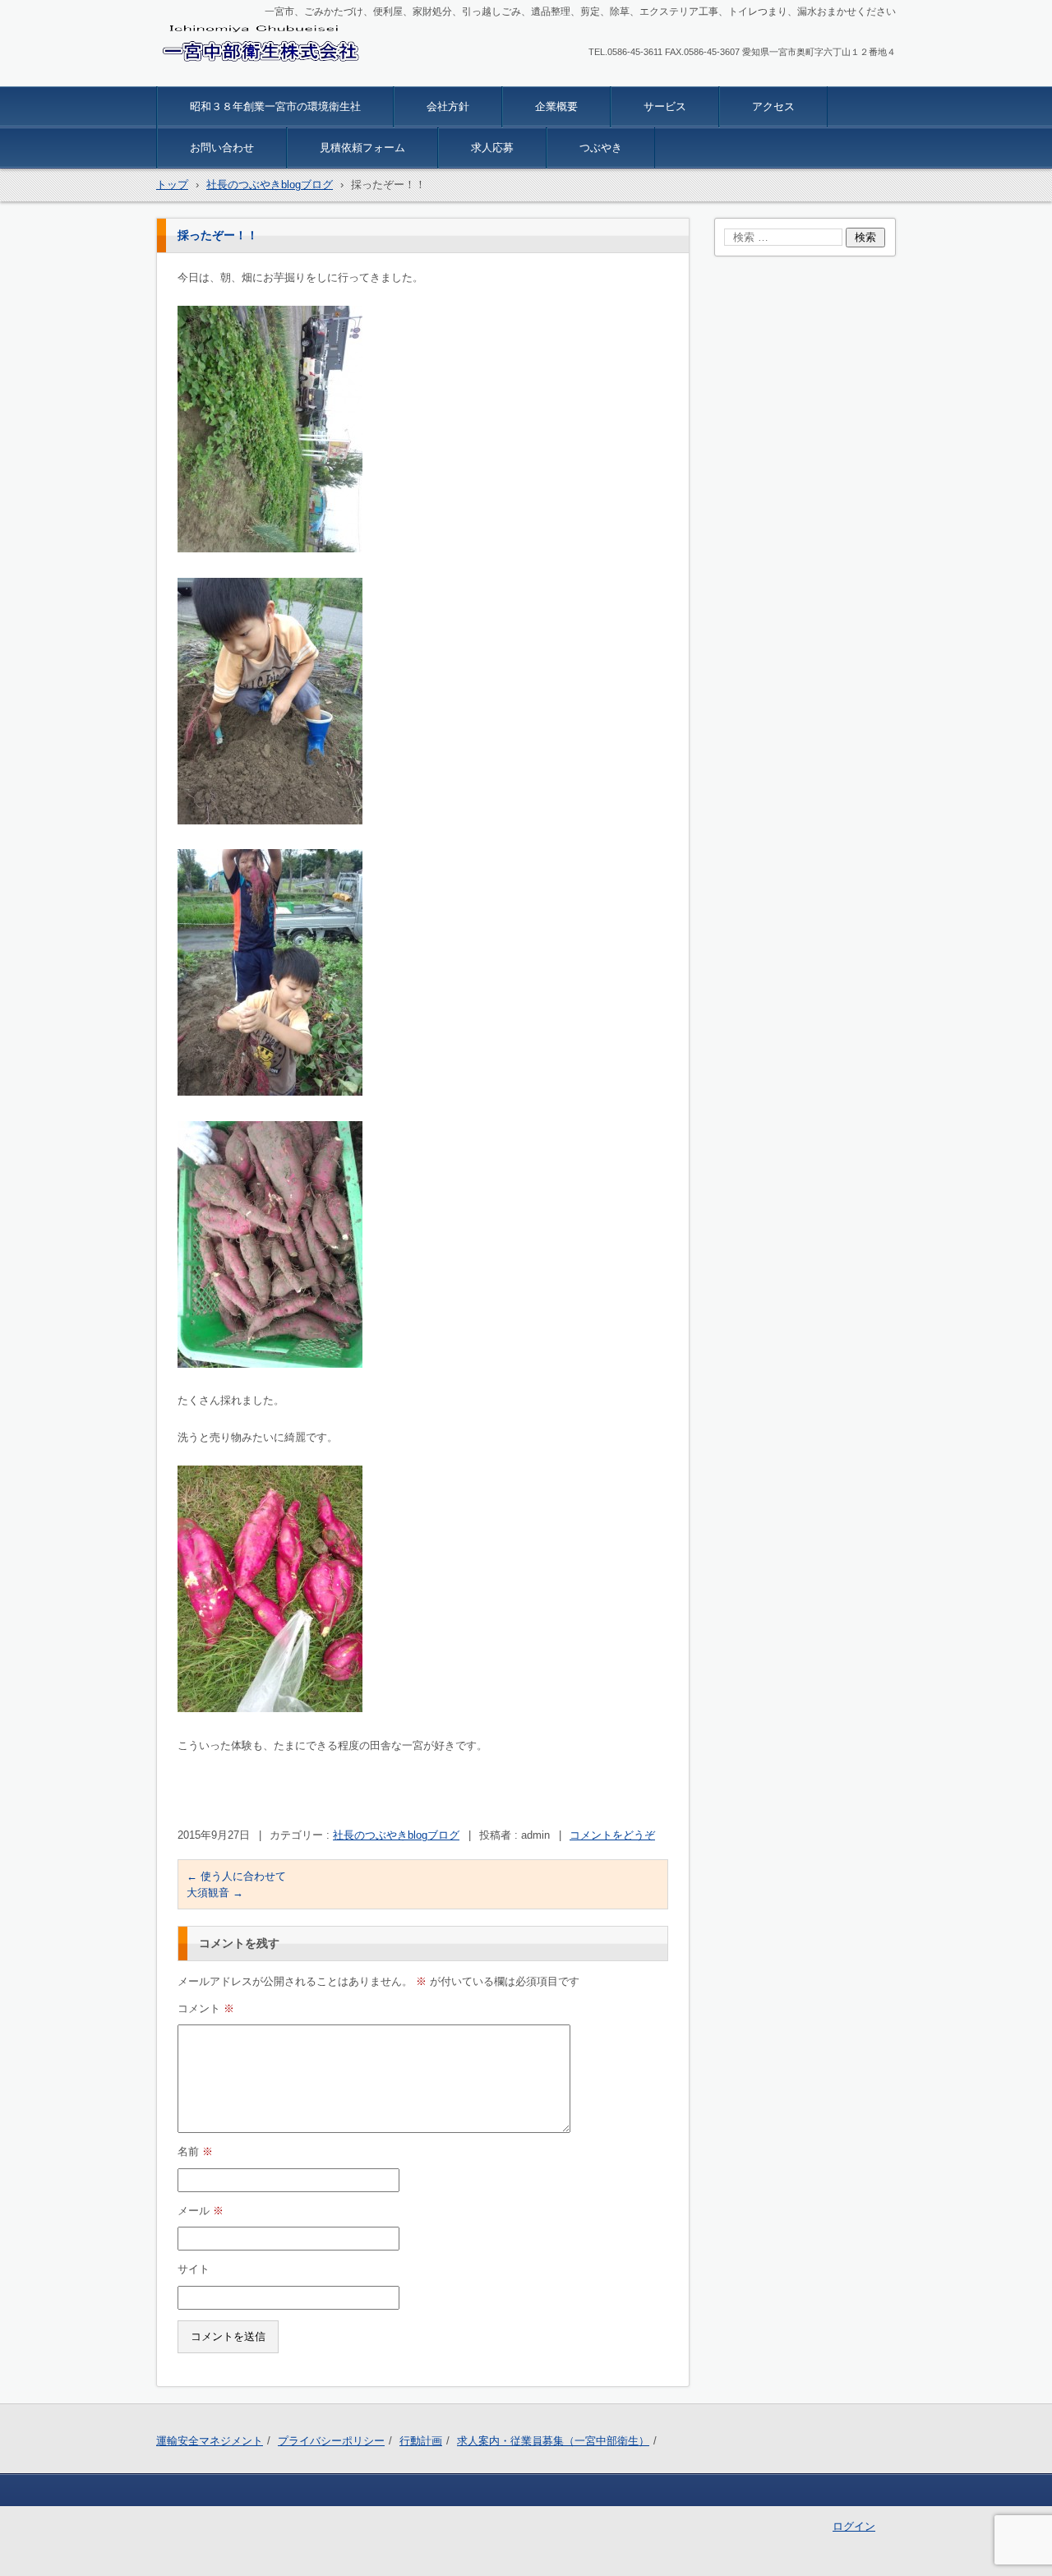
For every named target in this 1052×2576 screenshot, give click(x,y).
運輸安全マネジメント (210, 2441)
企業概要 (556, 106)
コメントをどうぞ (612, 1835)
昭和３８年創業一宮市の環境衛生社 (275, 106)
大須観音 (215, 1893)
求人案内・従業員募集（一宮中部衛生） (553, 2441)
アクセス (773, 106)
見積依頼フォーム (362, 148)
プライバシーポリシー (331, 2441)
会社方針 (448, 106)
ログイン (854, 2526)
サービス (665, 106)
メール (201, 2211)
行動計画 (421, 2441)
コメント (206, 2008)
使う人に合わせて (236, 1876)
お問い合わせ (222, 148)
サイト (194, 2269)
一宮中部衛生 (204, 76)
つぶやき (601, 148)
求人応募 (492, 148)
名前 (195, 2151)
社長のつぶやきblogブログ (396, 1835)
